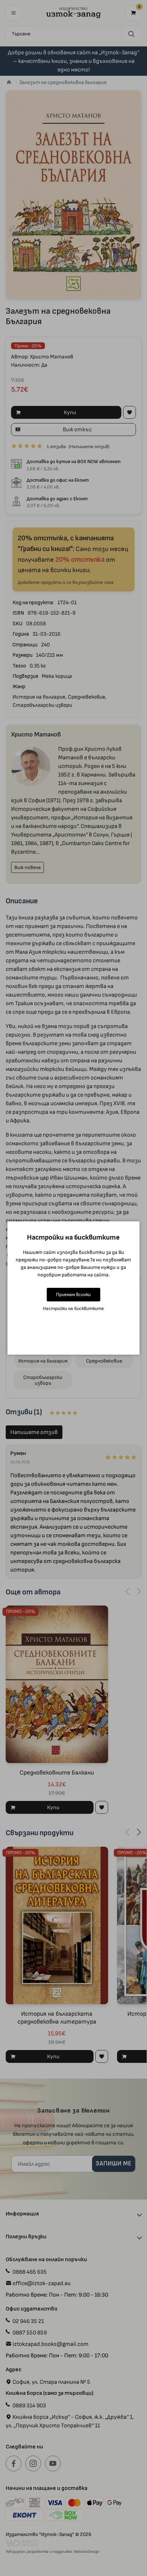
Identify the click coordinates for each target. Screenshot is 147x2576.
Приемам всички (73, 1294)
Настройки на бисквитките (73, 1308)
